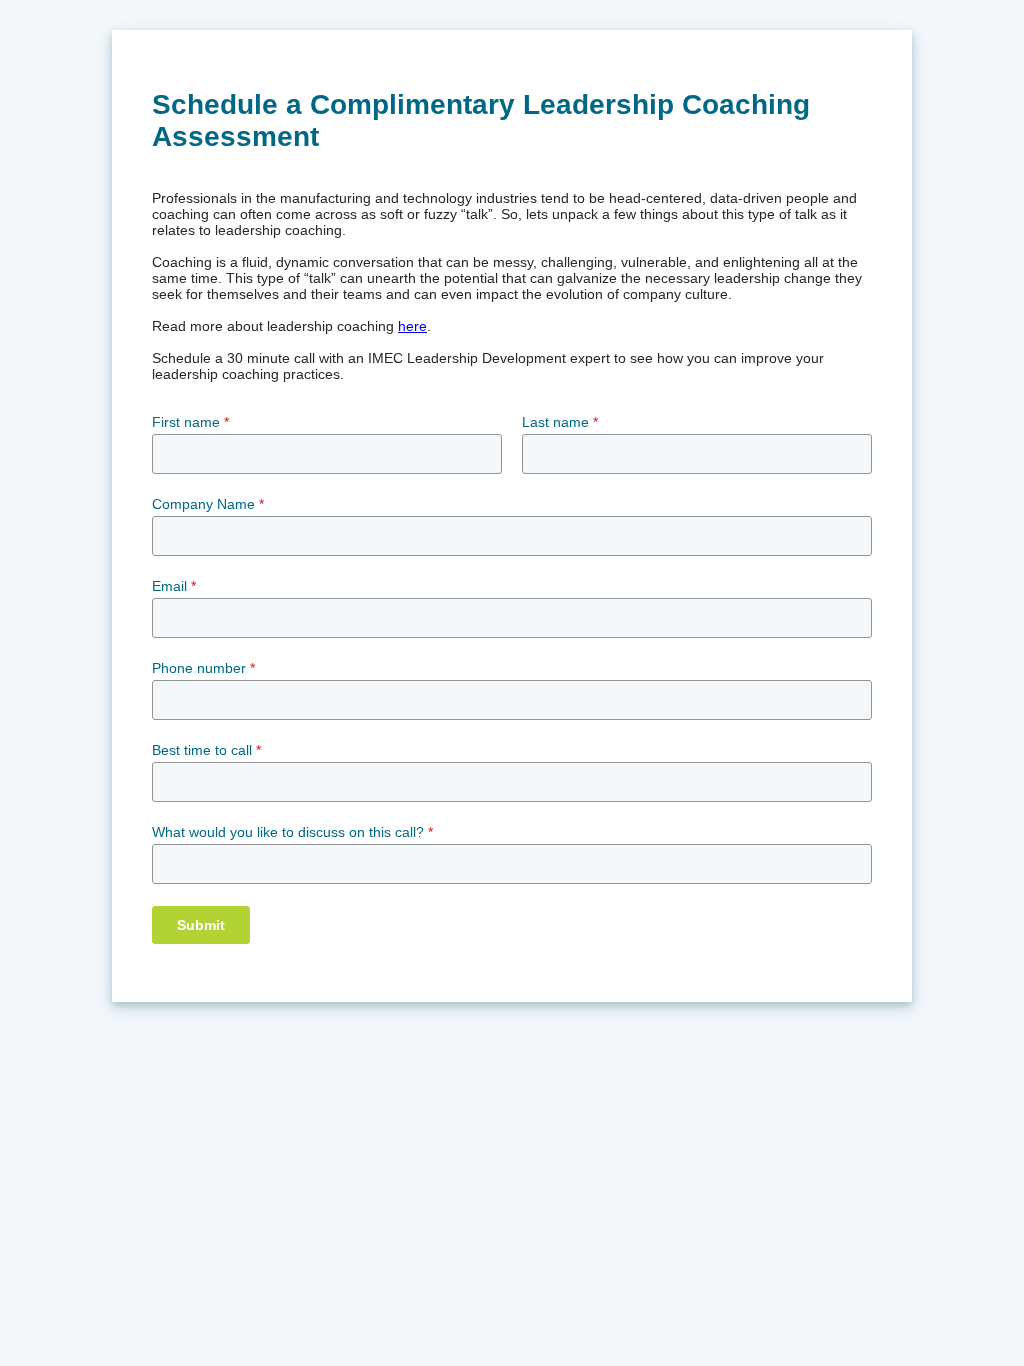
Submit (201, 925)
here (412, 326)
